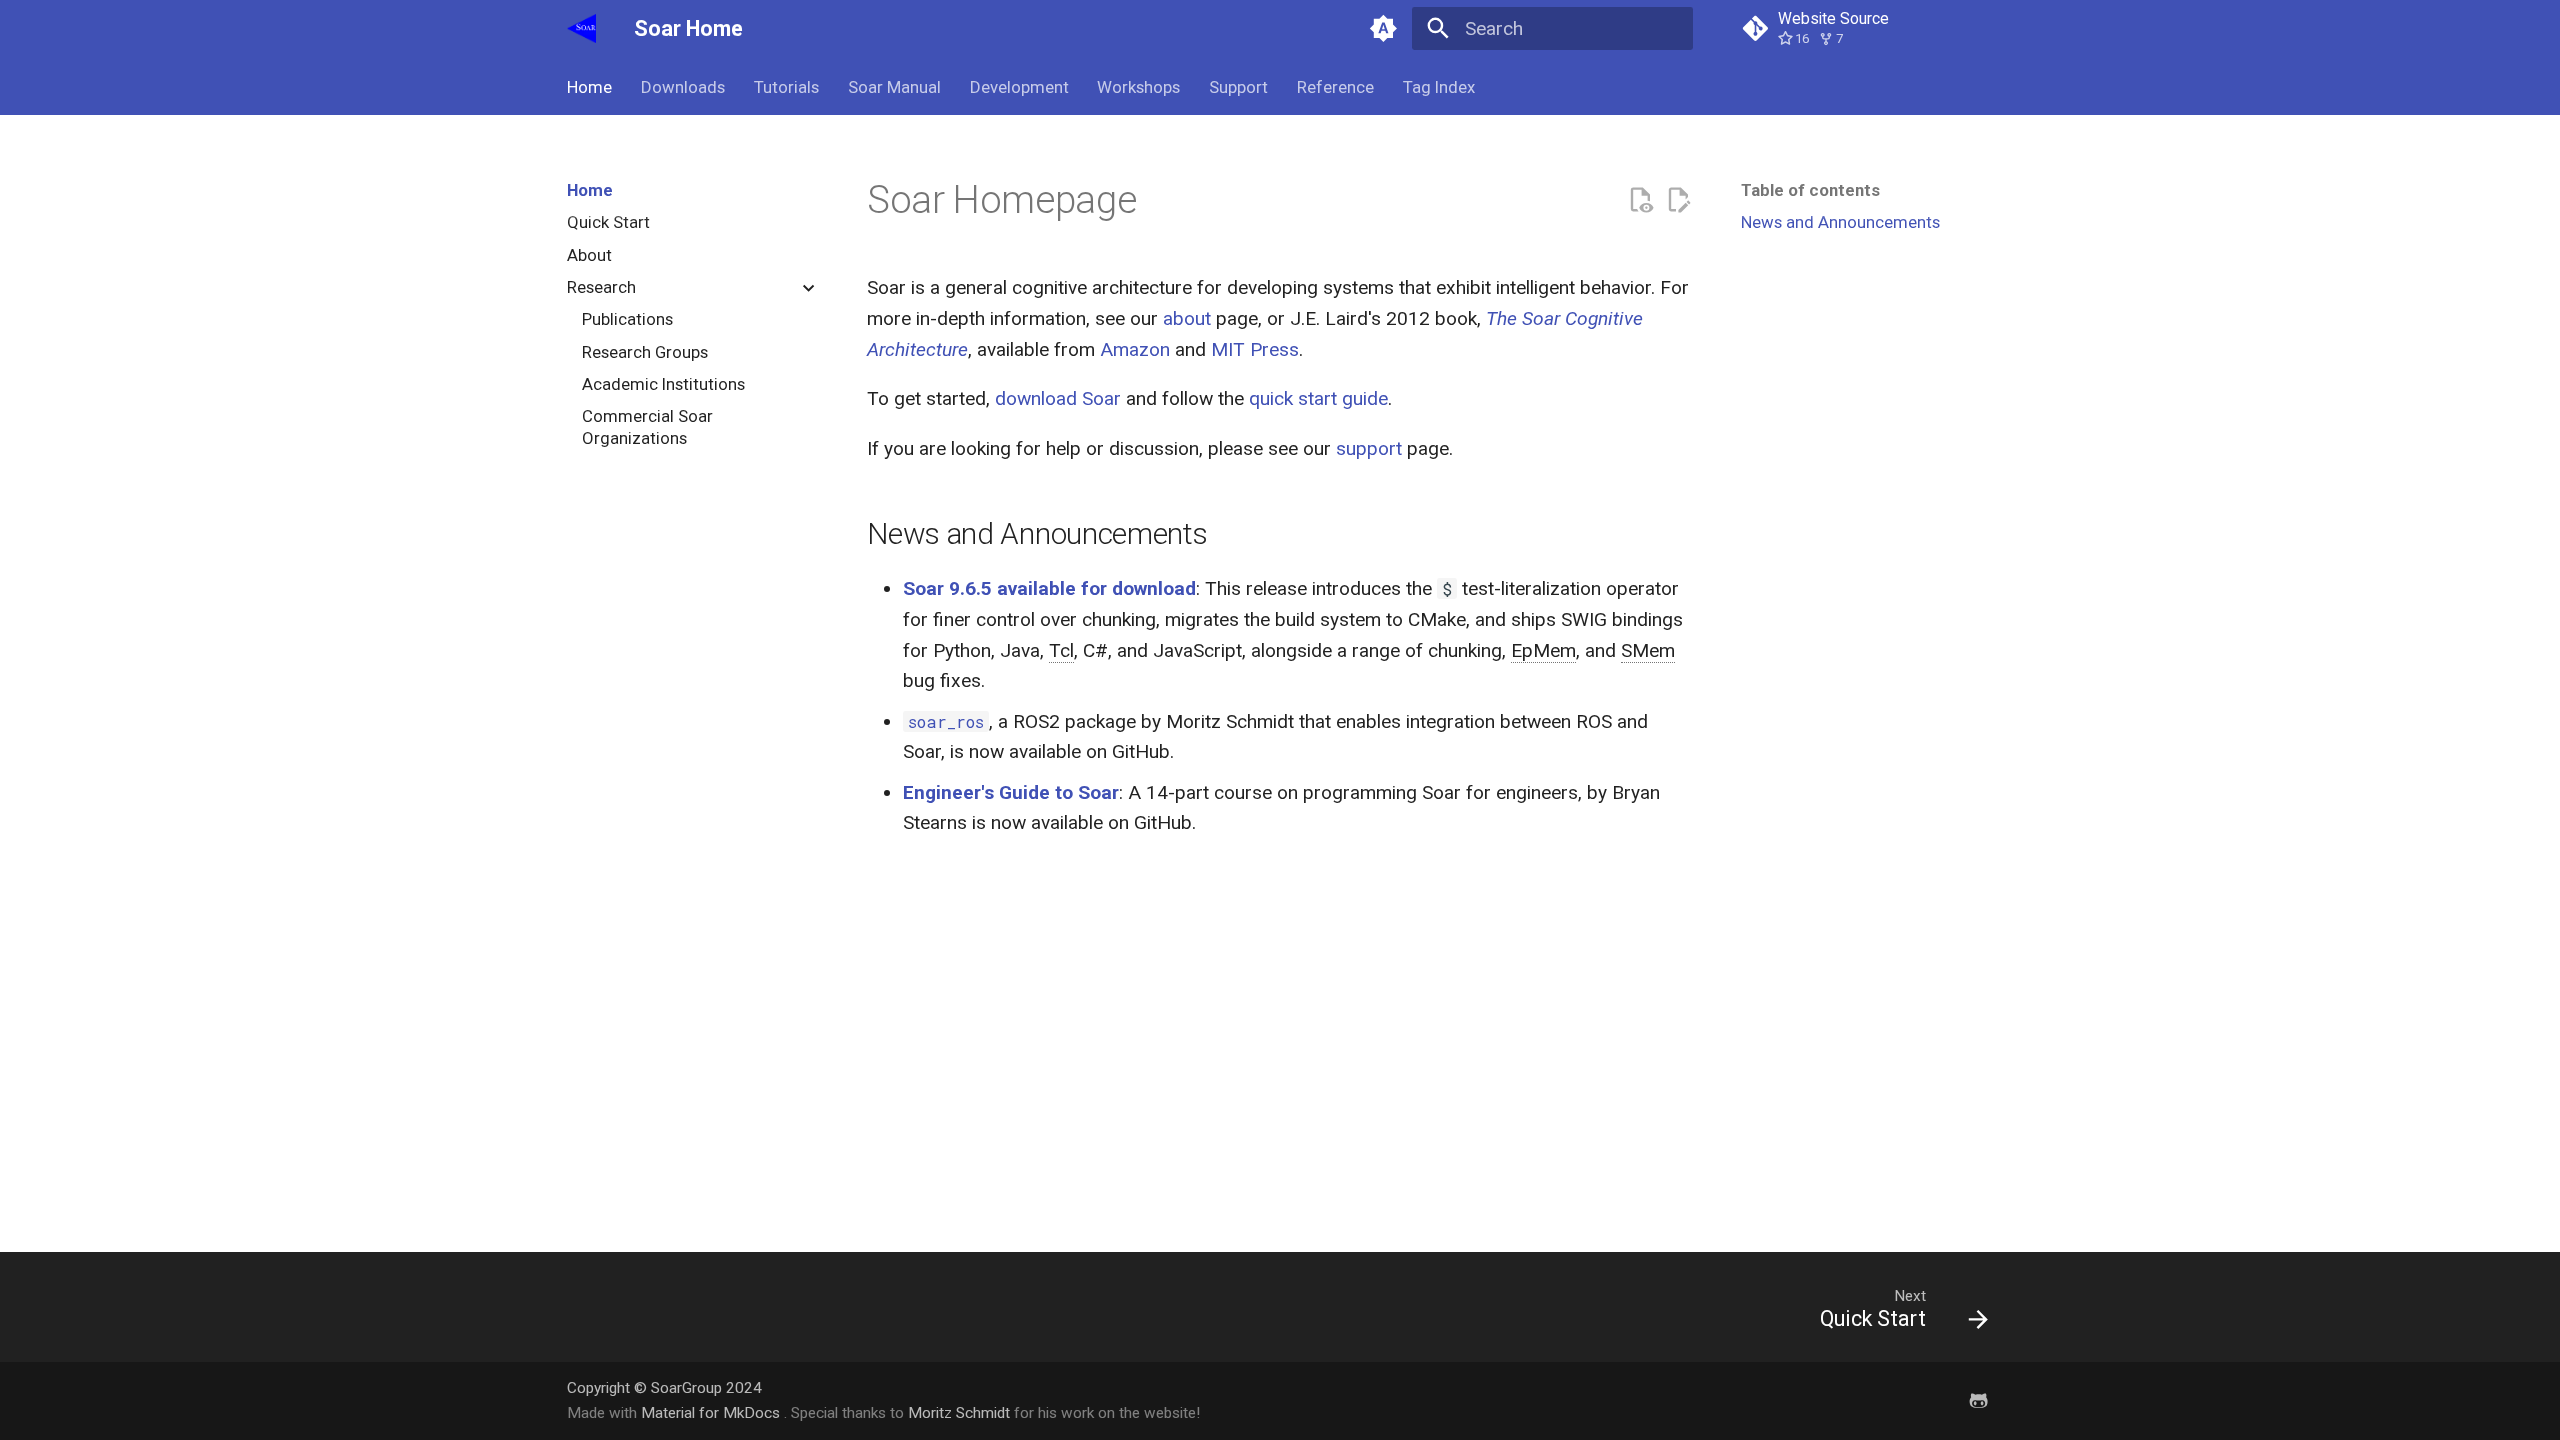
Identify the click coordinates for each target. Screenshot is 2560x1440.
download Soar (1058, 398)
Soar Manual (894, 87)
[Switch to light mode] (1383, 29)
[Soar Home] (582, 29)
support (1369, 448)
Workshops (1138, 87)
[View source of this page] (1640, 200)
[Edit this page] (1678, 200)
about (1187, 318)
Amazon (1135, 349)
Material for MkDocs (712, 1413)
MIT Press (1255, 349)
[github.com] (1978, 1400)
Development (1018, 87)
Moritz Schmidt (959, 1413)
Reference (1335, 87)
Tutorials (786, 87)
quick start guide (1318, 398)
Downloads (683, 87)
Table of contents (1810, 190)
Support (1238, 87)
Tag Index (1438, 87)
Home (589, 87)
